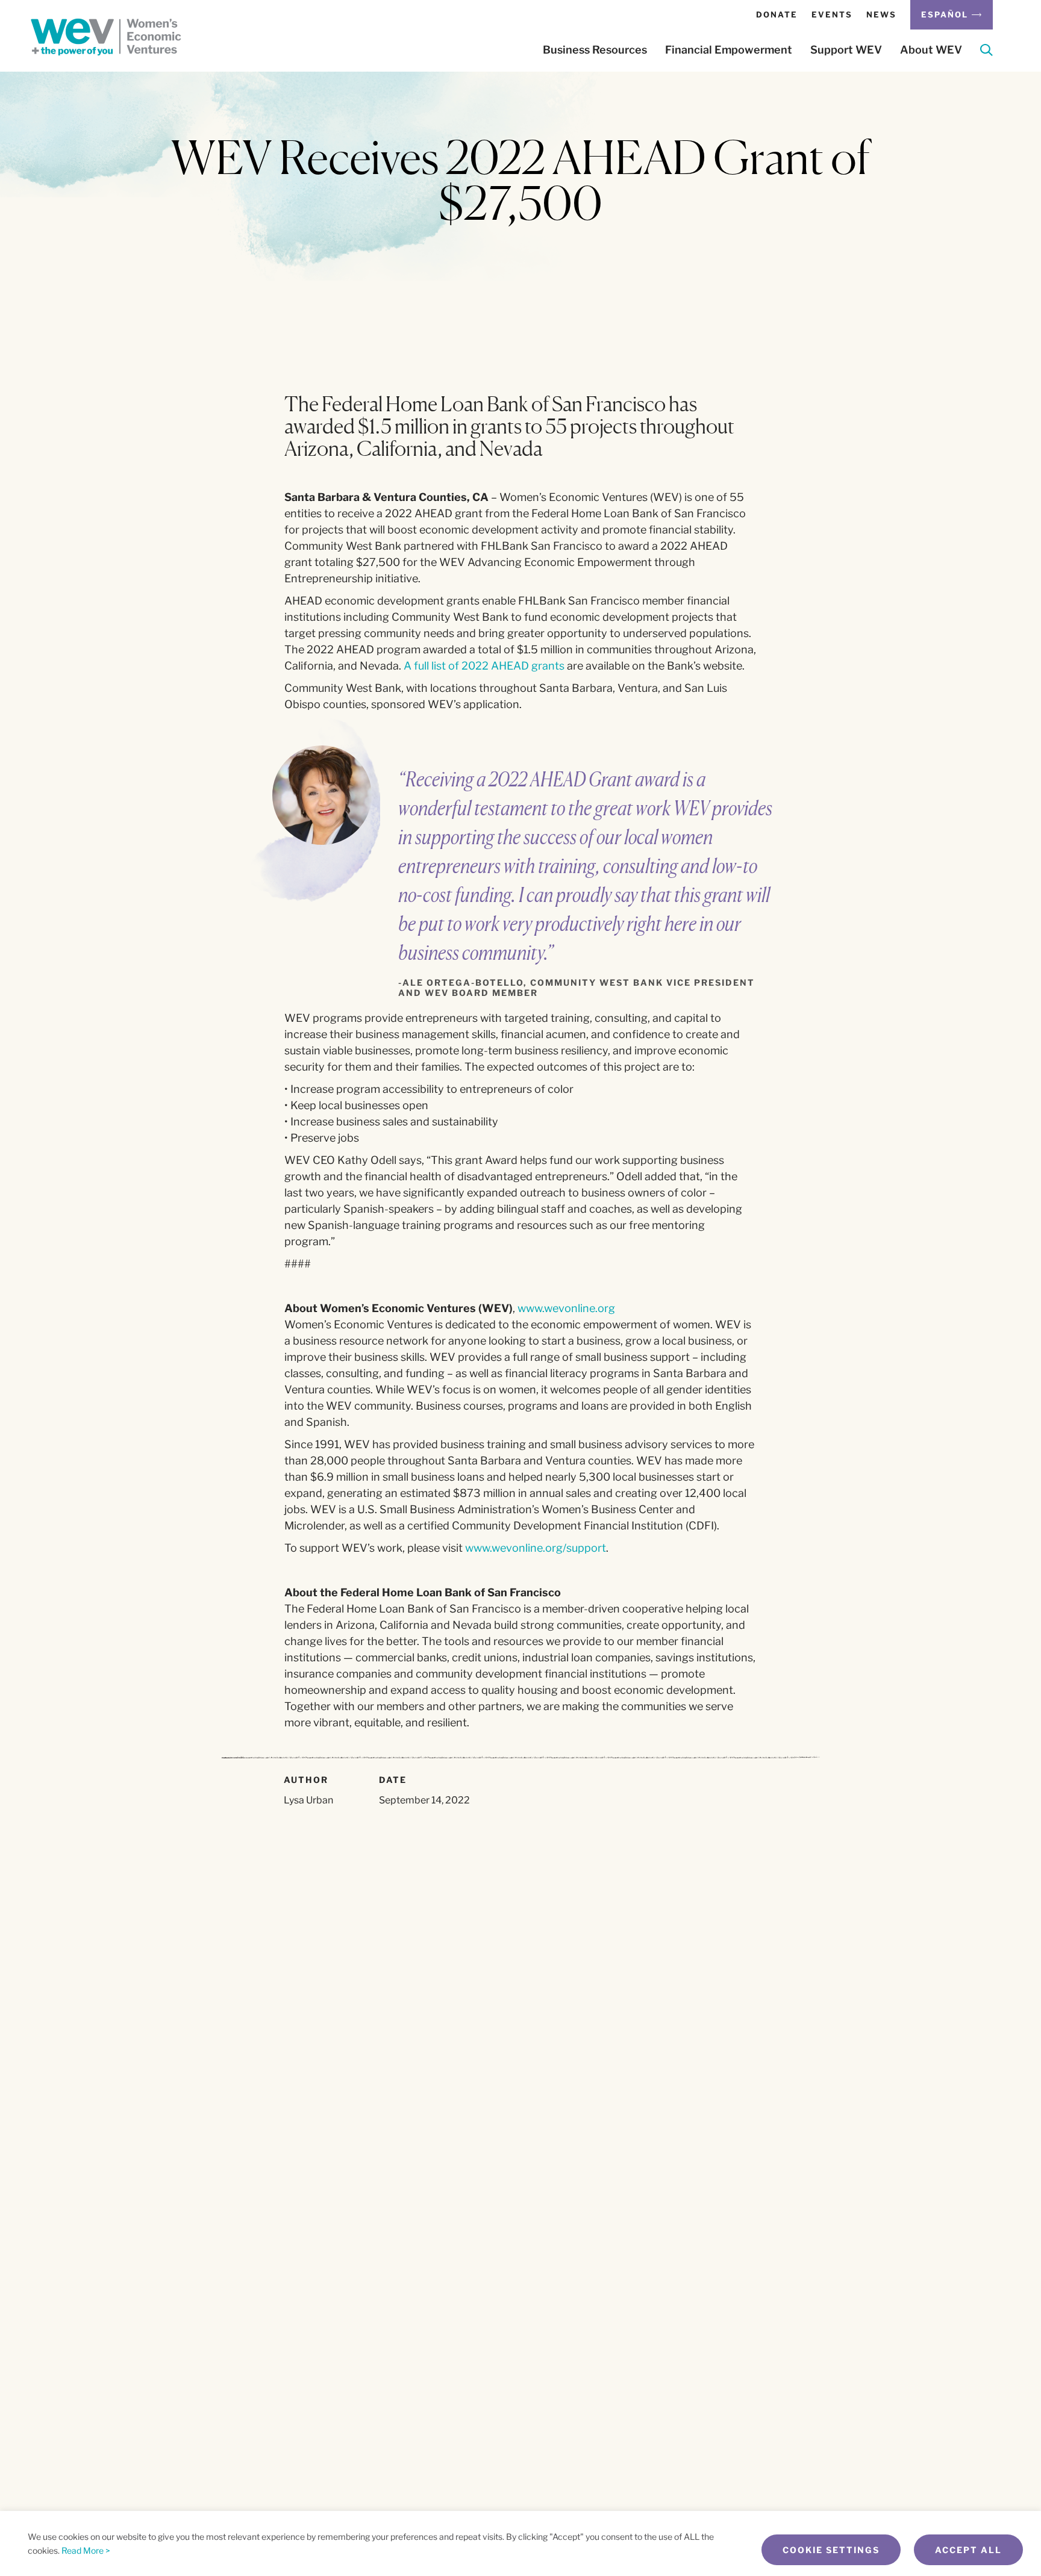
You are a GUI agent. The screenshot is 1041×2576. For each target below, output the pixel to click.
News (881, 14)
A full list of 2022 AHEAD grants (484, 666)
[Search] (986, 52)
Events (832, 14)
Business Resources (595, 50)
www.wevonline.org (566, 1308)
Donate (777, 14)
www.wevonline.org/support (536, 1548)
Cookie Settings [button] (831, 2550)
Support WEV (846, 50)
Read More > (86, 2550)
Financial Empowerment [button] (729, 50)
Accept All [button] (968, 2550)
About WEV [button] (931, 50)
